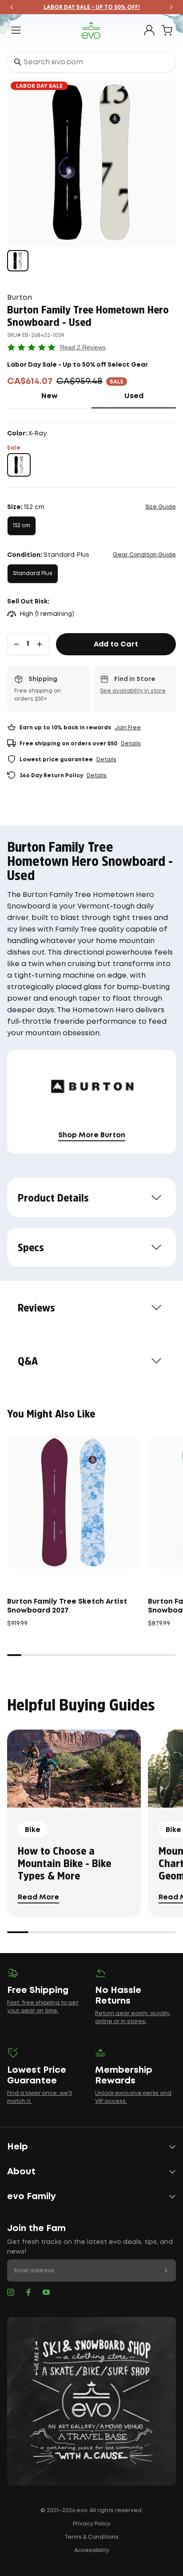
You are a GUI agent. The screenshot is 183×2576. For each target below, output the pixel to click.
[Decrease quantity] (16, 644)
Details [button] (131, 744)
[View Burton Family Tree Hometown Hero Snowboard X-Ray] (18, 261)
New (66, 396)
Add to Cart (116, 644)
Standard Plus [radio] (33, 574)
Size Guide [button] (161, 507)
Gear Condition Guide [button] (144, 555)
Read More (38, 1897)
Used (150, 396)
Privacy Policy (92, 2524)
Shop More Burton (92, 1135)
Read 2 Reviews (83, 347)
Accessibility (92, 2551)
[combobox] (91, 62)
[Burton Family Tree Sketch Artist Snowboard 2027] (74, 1502)
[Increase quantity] (40, 644)
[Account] (149, 30)
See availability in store (133, 691)
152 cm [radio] (22, 526)
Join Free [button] (128, 728)
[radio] (19, 465)
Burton (20, 298)
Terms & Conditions (91, 2537)
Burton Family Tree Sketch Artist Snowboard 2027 (67, 1606)
